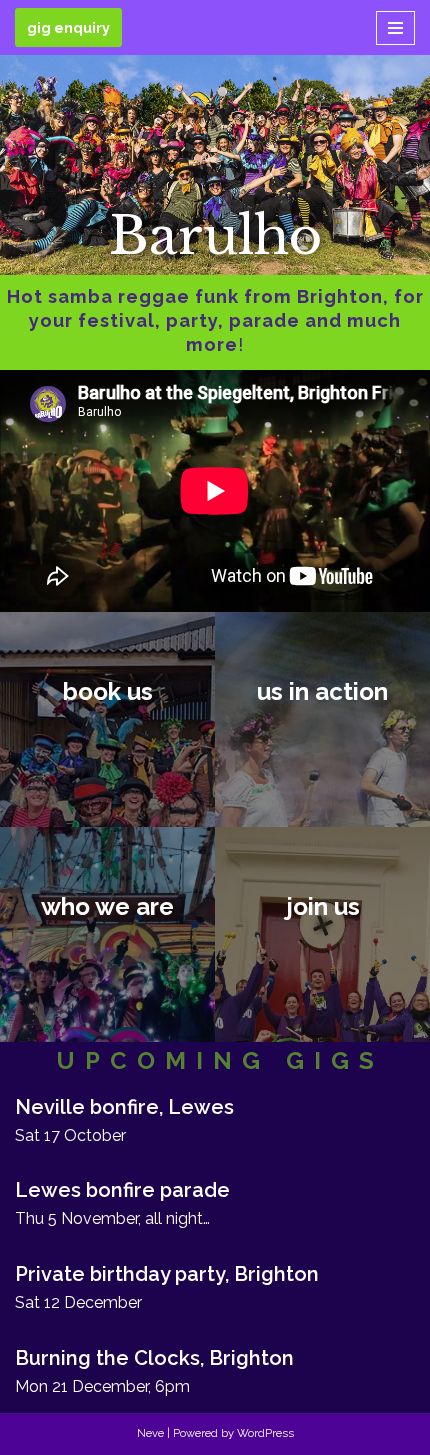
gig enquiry (68, 27)
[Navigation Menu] (395, 28)
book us (108, 690)
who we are (107, 905)
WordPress (265, 1433)
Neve (150, 1433)
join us (323, 905)
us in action (322, 690)
